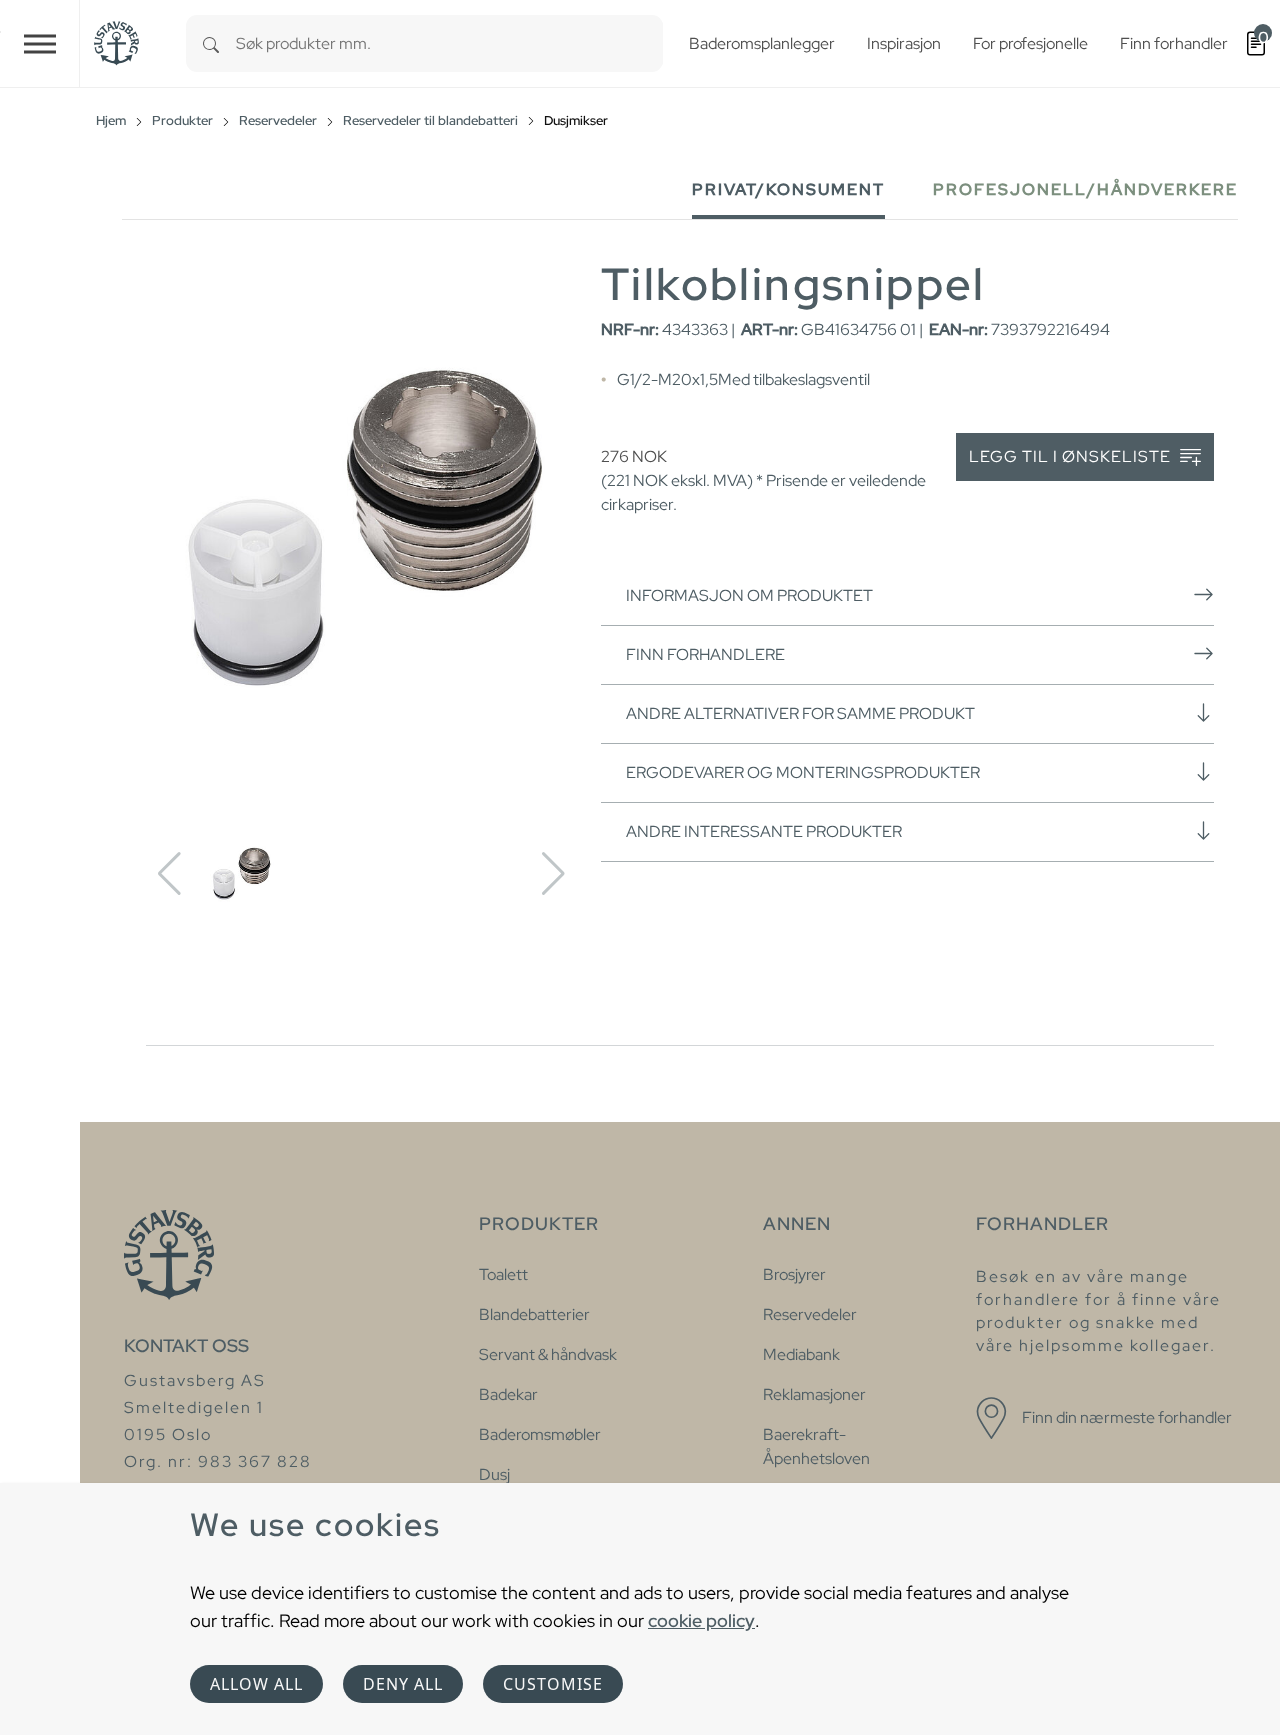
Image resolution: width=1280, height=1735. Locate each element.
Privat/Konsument (788, 189)
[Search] (211, 43)
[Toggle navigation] (40, 43)
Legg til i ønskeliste (1072, 456)
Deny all (403, 1684)
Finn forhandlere (705, 654)
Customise (553, 1684)
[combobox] (449, 43)
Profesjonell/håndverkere (1085, 189)
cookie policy (701, 1620)
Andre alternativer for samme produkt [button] (800, 713)
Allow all (256, 1684)
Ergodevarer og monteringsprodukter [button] (803, 772)
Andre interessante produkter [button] (764, 831)
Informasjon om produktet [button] (749, 595)
